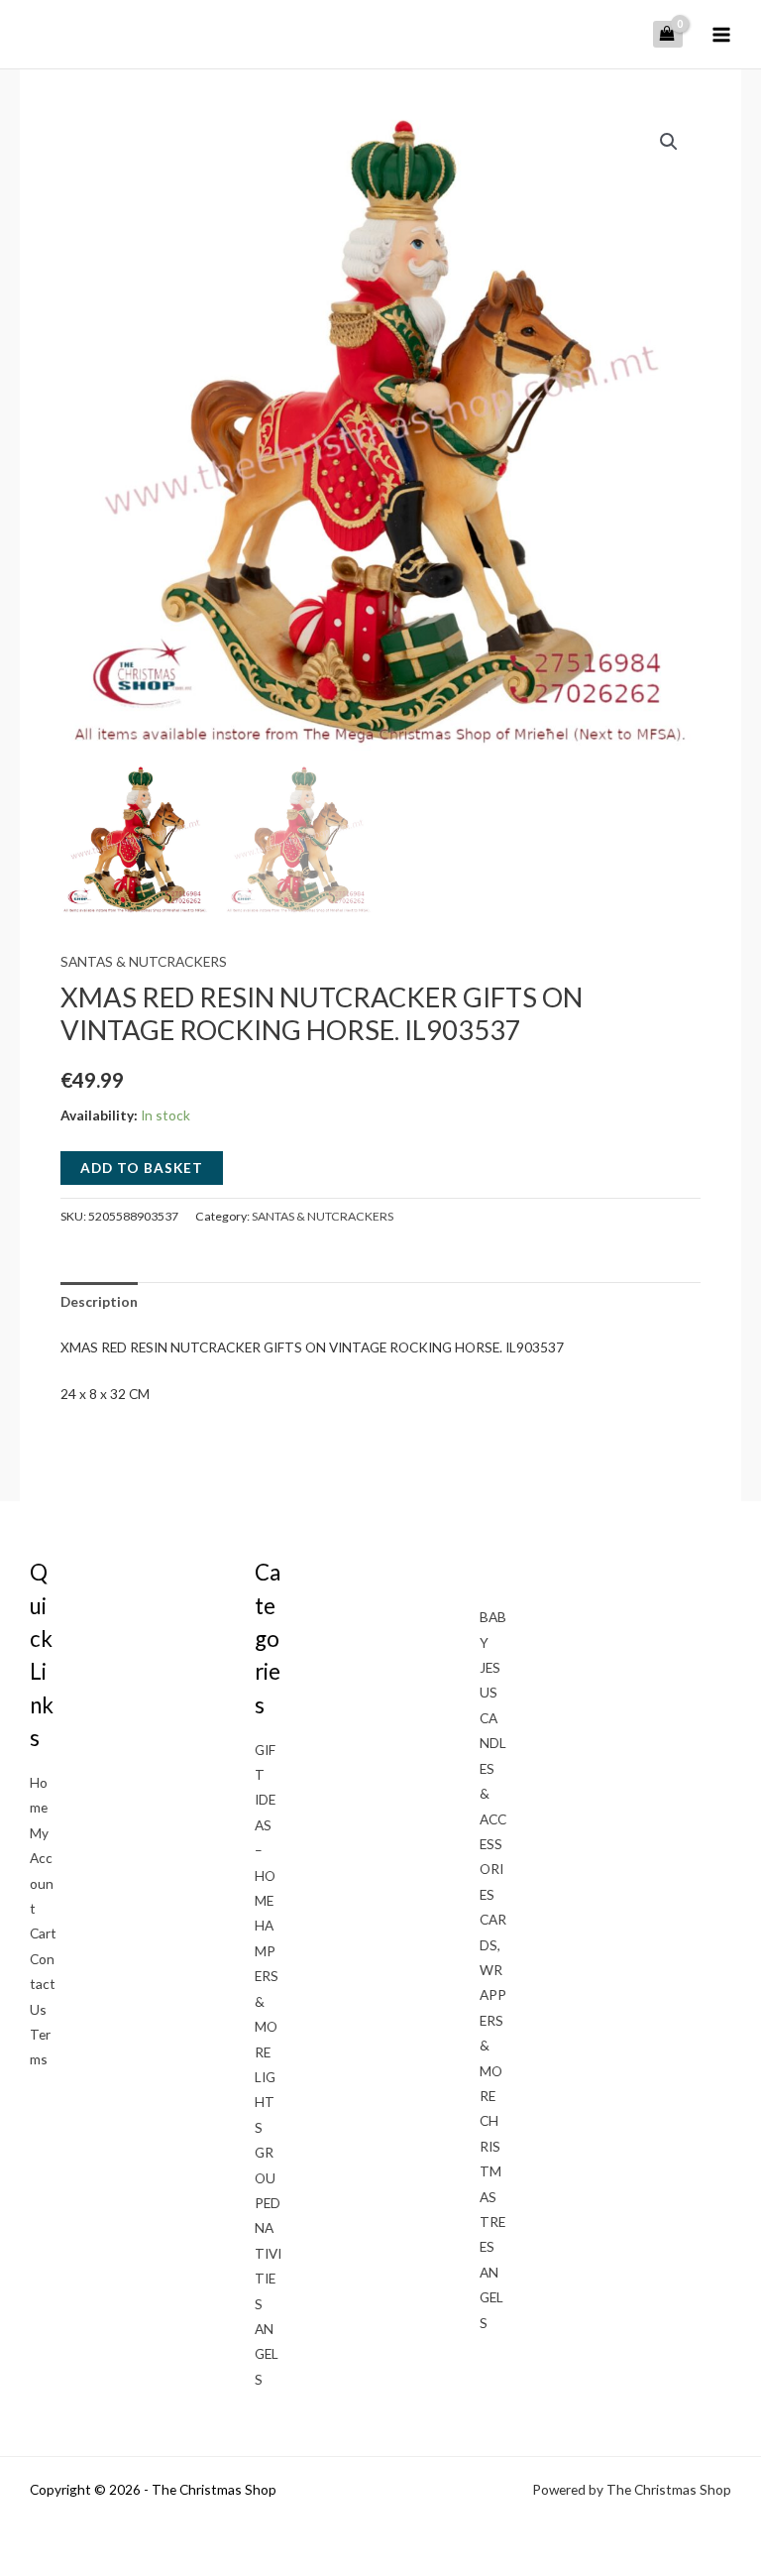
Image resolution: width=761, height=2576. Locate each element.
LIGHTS (265, 2102)
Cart (43, 1933)
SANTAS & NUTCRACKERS (144, 961)
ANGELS (267, 2354)
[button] (669, 142)
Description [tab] (99, 1301)
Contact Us (43, 1984)
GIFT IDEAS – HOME (265, 1825)
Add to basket (142, 1168)
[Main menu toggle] (722, 34)
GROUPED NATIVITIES (268, 2227)
